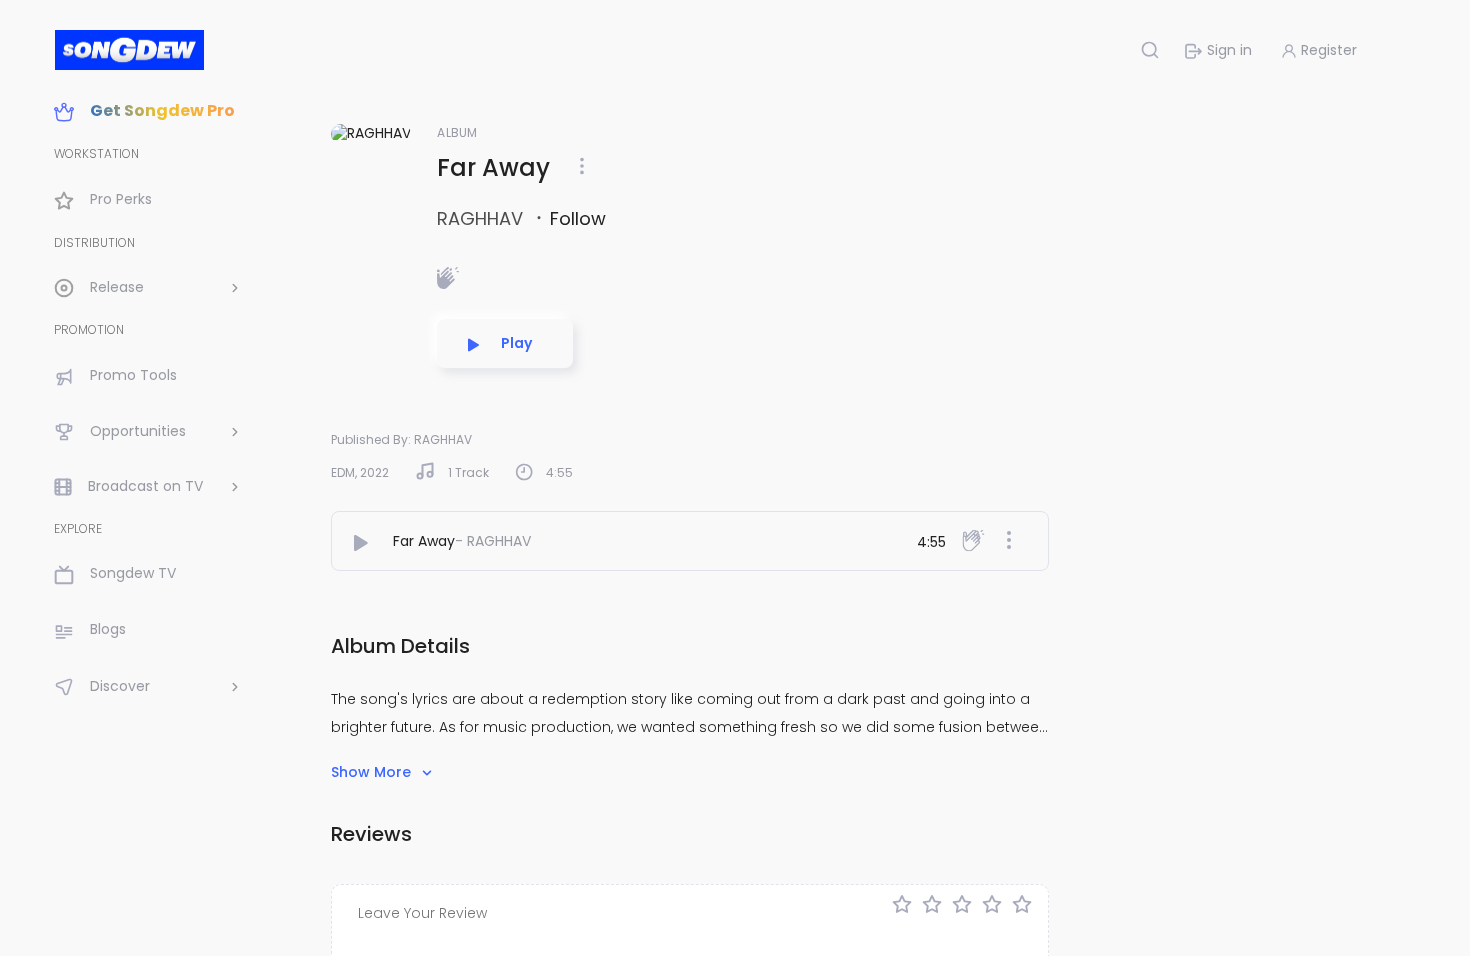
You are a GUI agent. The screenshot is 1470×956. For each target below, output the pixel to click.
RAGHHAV (482, 218)
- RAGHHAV (493, 541)
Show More (373, 772)
